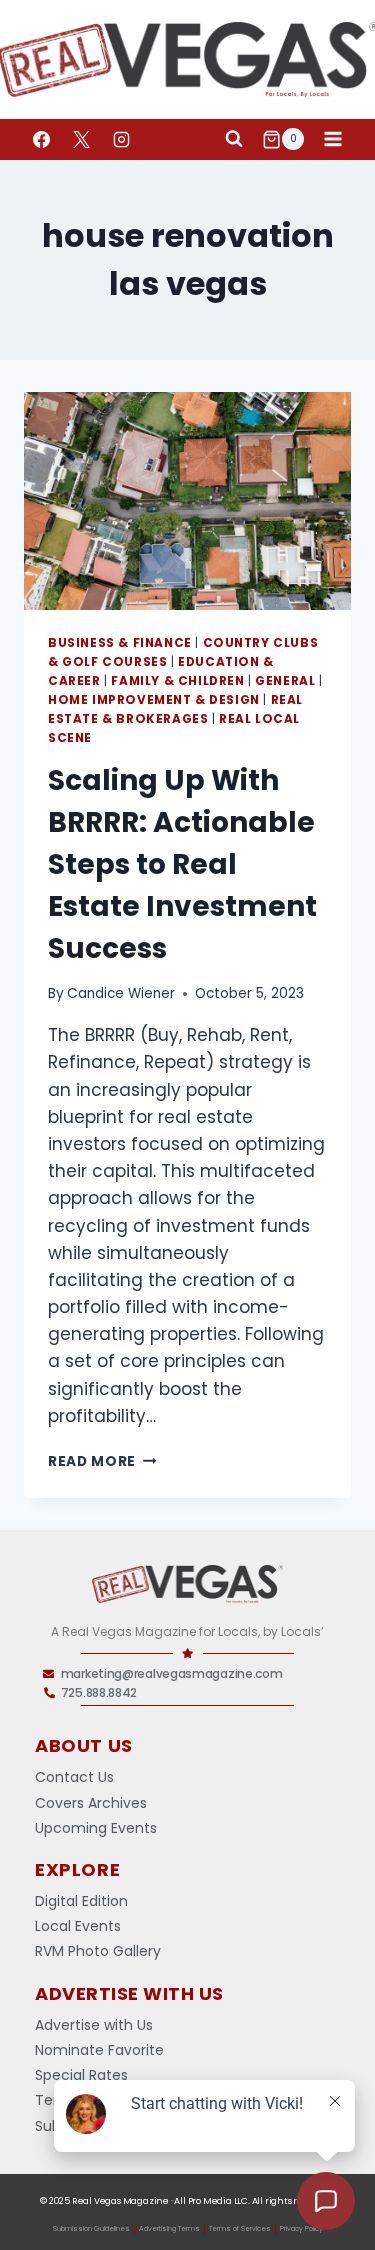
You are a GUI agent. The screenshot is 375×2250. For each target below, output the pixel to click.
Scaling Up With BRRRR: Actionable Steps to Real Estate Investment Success (182, 864)
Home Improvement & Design (154, 700)
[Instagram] (121, 139)
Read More (102, 1461)
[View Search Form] (234, 139)
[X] (81, 139)
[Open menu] (332, 139)
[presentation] (187, 501)
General (285, 681)
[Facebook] (41, 139)
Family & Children (177, 681)
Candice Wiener (121, 993)
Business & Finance (120, 643)
